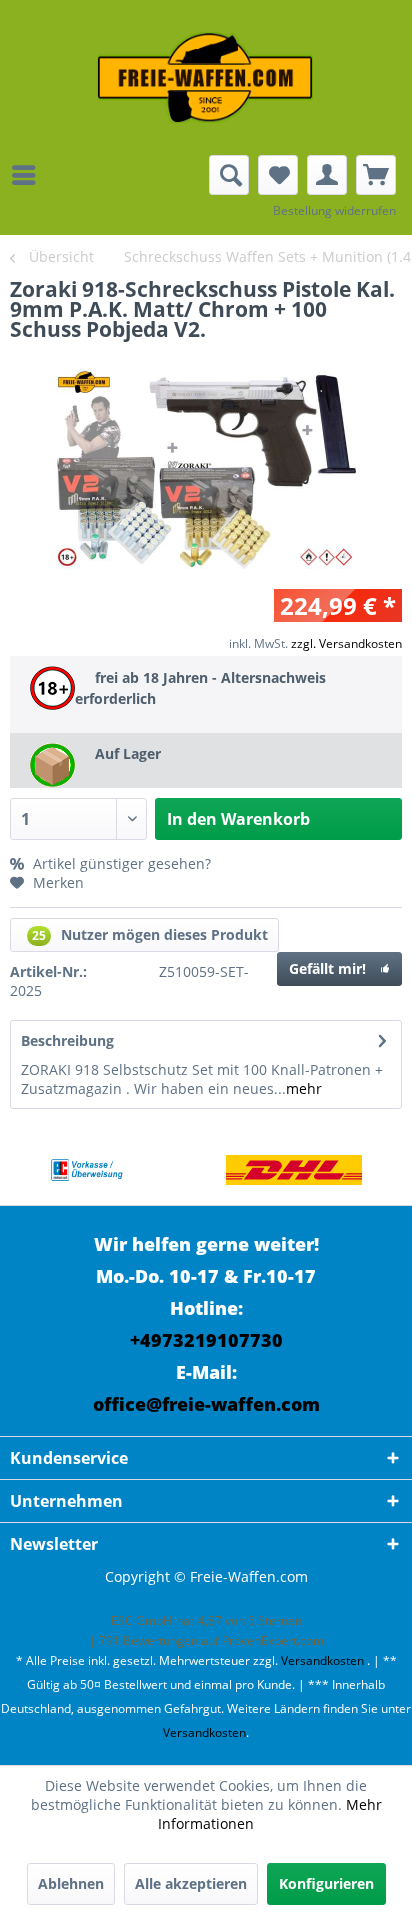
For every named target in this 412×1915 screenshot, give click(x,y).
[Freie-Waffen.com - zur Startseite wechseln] (206, 77)
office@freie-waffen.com (206, 1404)
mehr (304, 1088)
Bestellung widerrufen (334, 210)
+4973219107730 (206, 1340)
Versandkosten (322, 1660)
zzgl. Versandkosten (346, 643)
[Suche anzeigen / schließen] (229, 175)
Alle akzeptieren (191, 1883)
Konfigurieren (326, 1883)
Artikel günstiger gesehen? (120, 863)
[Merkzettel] (278, 175)
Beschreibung (67, 1040)
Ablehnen (71, 1883)
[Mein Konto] (327, 175)
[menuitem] (29, 175)
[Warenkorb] (376, 175)
